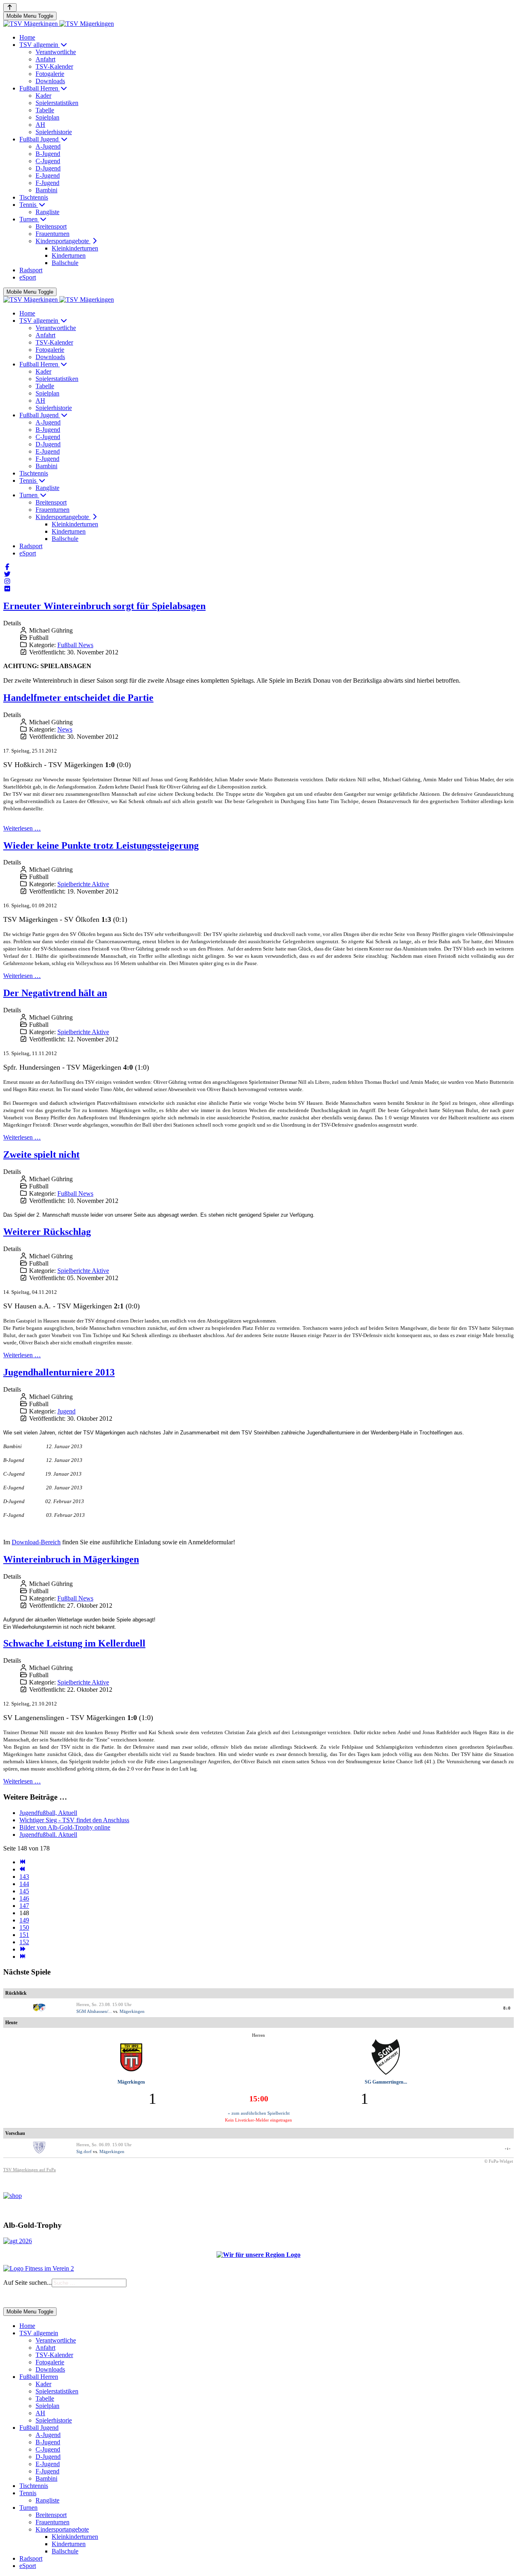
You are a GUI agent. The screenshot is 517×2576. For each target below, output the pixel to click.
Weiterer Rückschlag (47, 1232)
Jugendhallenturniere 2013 (59, 1372)
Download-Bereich (36, 1542)
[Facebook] (7, 567)
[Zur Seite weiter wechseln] (22, 1949)
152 (24, 1942)
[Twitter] (7, 574)
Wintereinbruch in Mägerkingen (71, 1559)
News (65, 729)
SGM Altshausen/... (94, 2011)
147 (24, 1906)
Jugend (66, 1411)
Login (37, 2297)
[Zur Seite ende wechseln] (22, 1957)
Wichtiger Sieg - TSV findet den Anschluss (74, 1820)
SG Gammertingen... (386, 2082)
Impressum (15, 2297)
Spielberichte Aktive (83, 884)
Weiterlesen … (22, 828)
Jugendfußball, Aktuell (48, 1813)
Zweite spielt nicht (41, 1154)
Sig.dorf (84, 2151)
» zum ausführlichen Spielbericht (259, 2113)
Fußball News (75, 645)
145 (24, 1891)
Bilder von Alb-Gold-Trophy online (65, 1827)
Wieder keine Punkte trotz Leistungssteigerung (101, 845)
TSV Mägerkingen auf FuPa (29, 2170)
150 (24, 1927)
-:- (508, 2148)
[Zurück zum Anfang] (10, 7)
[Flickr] (7, 589)
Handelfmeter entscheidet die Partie (78, 698)
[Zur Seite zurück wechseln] (22, 1869)
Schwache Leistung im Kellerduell (74, 1643)
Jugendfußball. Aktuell (48, 1835)
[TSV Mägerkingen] (59, 24)
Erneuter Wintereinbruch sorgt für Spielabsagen (104, 606)
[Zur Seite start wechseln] (22, 1862)
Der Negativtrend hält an (55, 993)
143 (24, 1877)
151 (24, 1935)
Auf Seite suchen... (27, 2283)
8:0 (507, 2008)
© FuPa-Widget (499, 2161)
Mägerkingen (132, 2011)
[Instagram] (7, 581)
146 (24, 1898)
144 (24, 1884)
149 (24, 1920)
